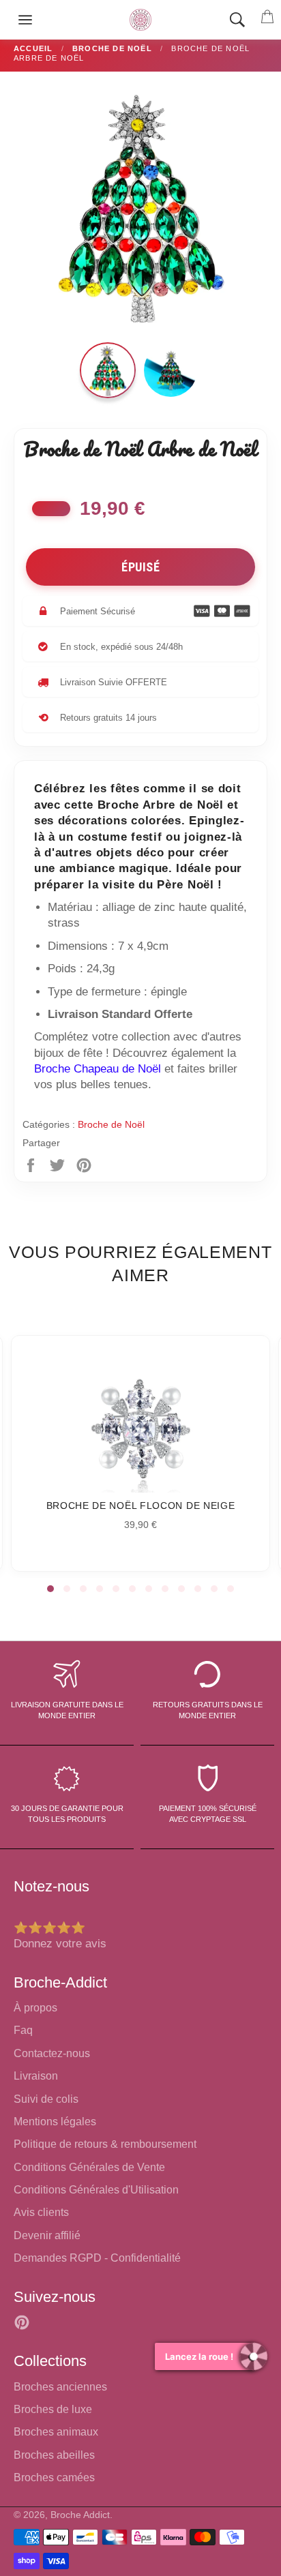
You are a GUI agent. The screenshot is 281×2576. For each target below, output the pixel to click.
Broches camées (54, 2477)
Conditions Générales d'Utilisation (96, 2190)
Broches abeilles (54, 2455)
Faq (23, 2030)
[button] (50, 1589)
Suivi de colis (46, 2099)
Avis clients (41, 2212)
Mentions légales (55, 2122)
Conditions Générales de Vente (89, 2167)
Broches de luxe (53, 2409)
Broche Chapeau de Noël (98, 1069)
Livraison (36, 2076)
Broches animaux (56, 2432)
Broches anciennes (60, 2387)
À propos (35, 2008)
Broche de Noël (111, 1124)
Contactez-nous (52, 2053)
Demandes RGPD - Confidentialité (97, 2258)
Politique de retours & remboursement (105, 2144)
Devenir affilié (47, 2235)
